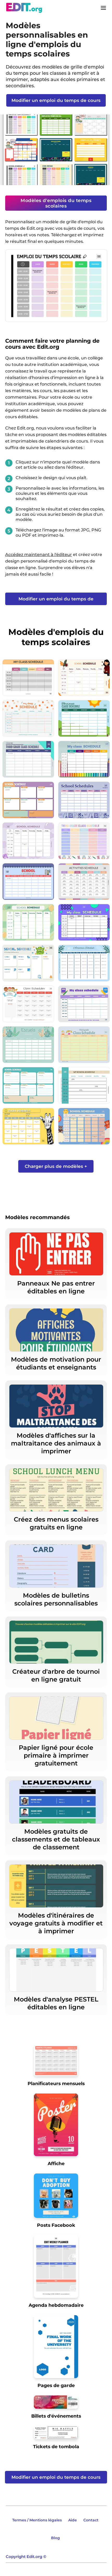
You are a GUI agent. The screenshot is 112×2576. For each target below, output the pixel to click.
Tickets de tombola (56, 2446)
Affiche (56, 2163)
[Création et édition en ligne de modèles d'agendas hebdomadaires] (56, 2268)
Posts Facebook (56, 2225)
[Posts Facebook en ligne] (56, 2198)
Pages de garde (56, 2385)
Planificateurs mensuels (56, 2083)
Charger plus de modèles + (56, 1166)
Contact (91, 2520)
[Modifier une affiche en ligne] (56, 2127)
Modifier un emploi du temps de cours (56, 100)
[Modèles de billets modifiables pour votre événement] (56, 2404)
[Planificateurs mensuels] (56, 2062)
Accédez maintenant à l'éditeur (39, 555)
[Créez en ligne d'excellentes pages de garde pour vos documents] (56, 2348)
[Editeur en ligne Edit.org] (24, 8)
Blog (55, 2538)
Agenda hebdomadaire (56, 2305)
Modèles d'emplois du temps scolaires (56, 203)
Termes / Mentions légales (37, 2520)
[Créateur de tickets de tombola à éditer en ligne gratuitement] (56, 2435)
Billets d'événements (56, 2416)
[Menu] (103, 8)
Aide (73, 2520)
